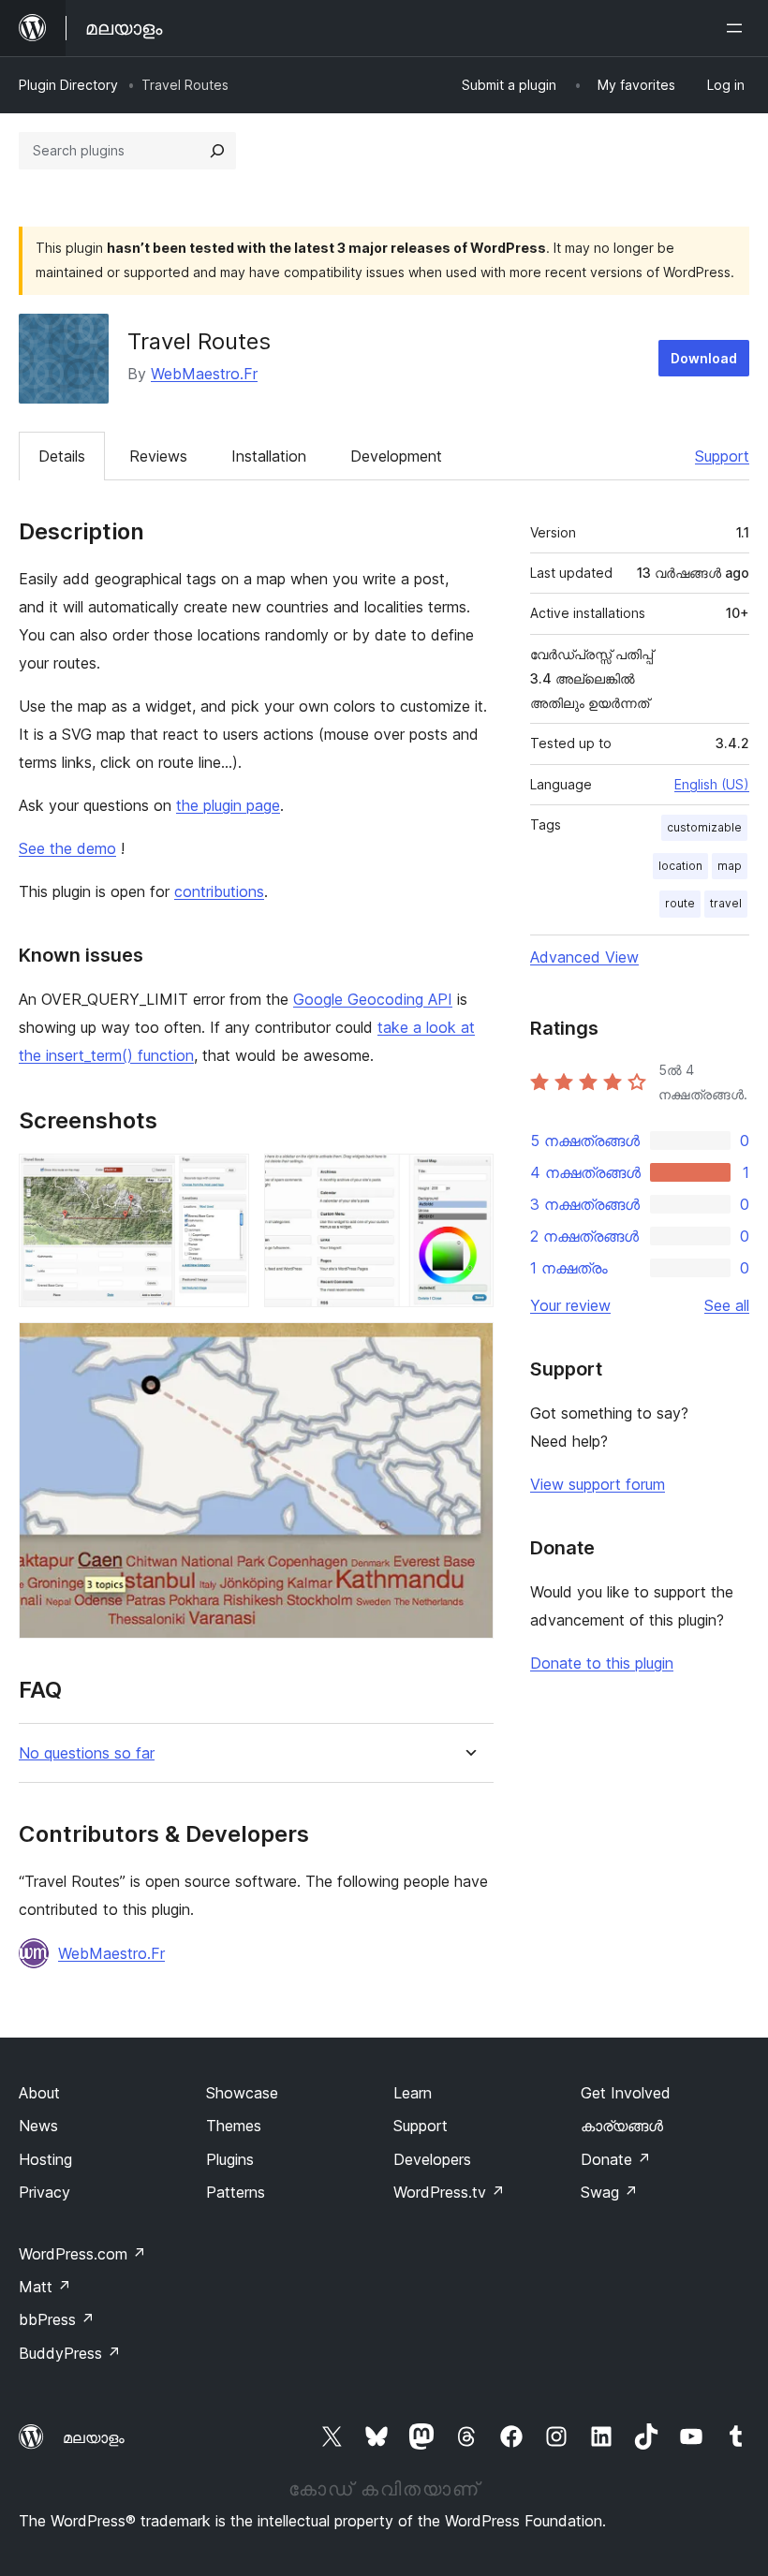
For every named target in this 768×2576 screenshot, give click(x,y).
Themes (234, 2126)
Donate (616, 2159)
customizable (704, 827)
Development (396, 456)
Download (704, 358)
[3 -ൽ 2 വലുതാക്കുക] (468, 1179)
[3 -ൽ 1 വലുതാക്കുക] (224, 1179)
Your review (570, 1305)
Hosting (45, 2159)
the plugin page (228, 805)
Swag (609, 2192)
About (39, 2093)
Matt (45, 2287)
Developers (432, 2159)
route (680, 903)
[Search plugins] (217, 151)
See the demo (67, 848)
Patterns (236, 2192)
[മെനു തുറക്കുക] (738, 28)
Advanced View (584, 957)
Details (62, 456)
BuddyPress (70, 2353)
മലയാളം (94, 2437)
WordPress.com (82, 2254)
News (38, 2126)
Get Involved (626, 2093)
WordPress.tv (449, 2192)
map (730, 866)
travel (726, 903)
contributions (219, 891)
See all (727, 1305)
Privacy (44, 2192)
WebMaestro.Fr (204, 374)
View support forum (598, 1484)
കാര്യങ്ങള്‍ (622, 2126)
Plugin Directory (68, 85)
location (680, 866)
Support (722, 456)
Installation (269, 456)
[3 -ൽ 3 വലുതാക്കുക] (468, 1347)
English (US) (712, 784)
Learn (413, 2093)
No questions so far (87, 1753)
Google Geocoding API (373, 999)
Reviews (158, 456)
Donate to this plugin (602, 1663)
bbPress (57, 2319)
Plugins (230, 2159)
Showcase (242, 2093)
